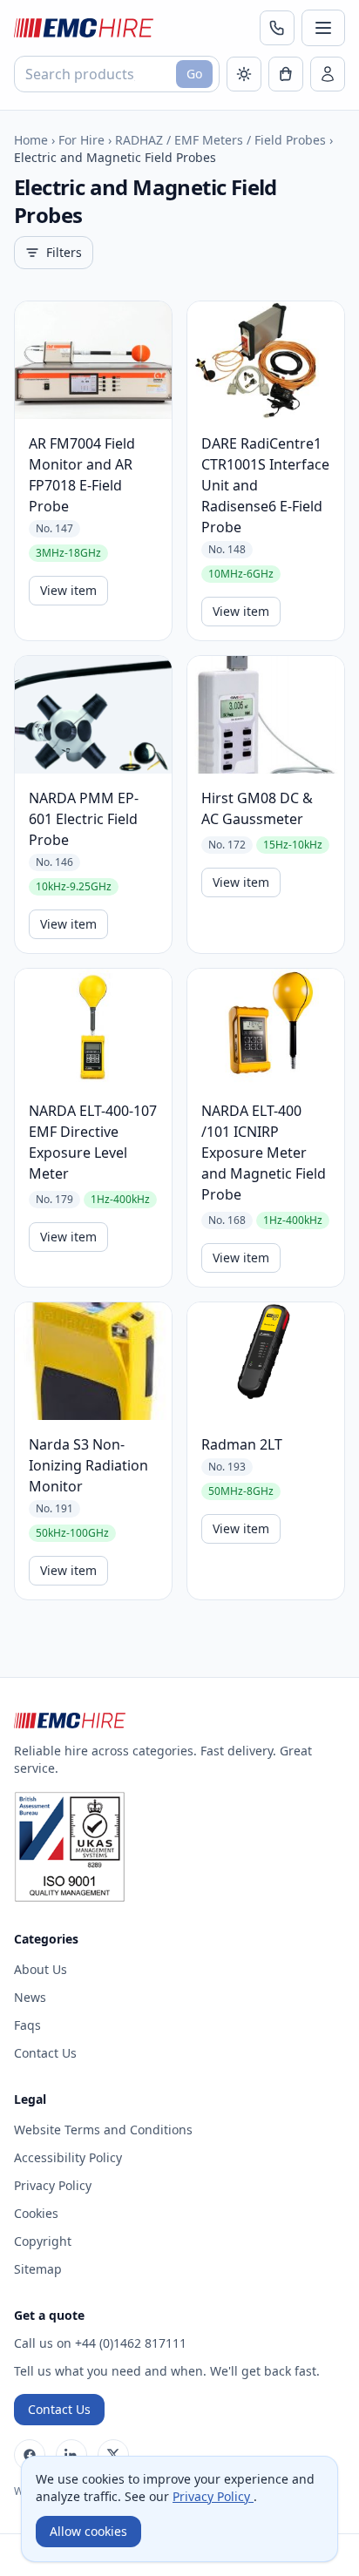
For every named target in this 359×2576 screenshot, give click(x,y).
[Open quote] (286, 74)
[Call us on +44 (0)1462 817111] (277, 28)
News (30, 1997)
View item (68, 590)
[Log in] (328, 74)
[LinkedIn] (71, 2455)
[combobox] (117, 74)
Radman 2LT (242, 1444)
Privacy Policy (53, 2185)
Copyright (43, 2241)
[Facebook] (30, 2455)
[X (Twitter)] (113, 2455)
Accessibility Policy (68, 2157)
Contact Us (45, 2053)
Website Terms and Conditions (103, 2130)
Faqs (27, 2025)
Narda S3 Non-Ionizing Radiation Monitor (88, 1465)
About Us (41, 1969)
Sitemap (38, 2269)
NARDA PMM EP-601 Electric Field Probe (84, 819)
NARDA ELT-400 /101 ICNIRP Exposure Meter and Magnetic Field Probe (264, 1153)
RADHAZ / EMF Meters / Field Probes (220, 140)
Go (194, 74)
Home (31, 140)
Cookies (36, 2213)
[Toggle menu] (323, 28)
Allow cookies (88, 2531)
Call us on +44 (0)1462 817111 (100, 2343)
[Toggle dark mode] (244, 74)
